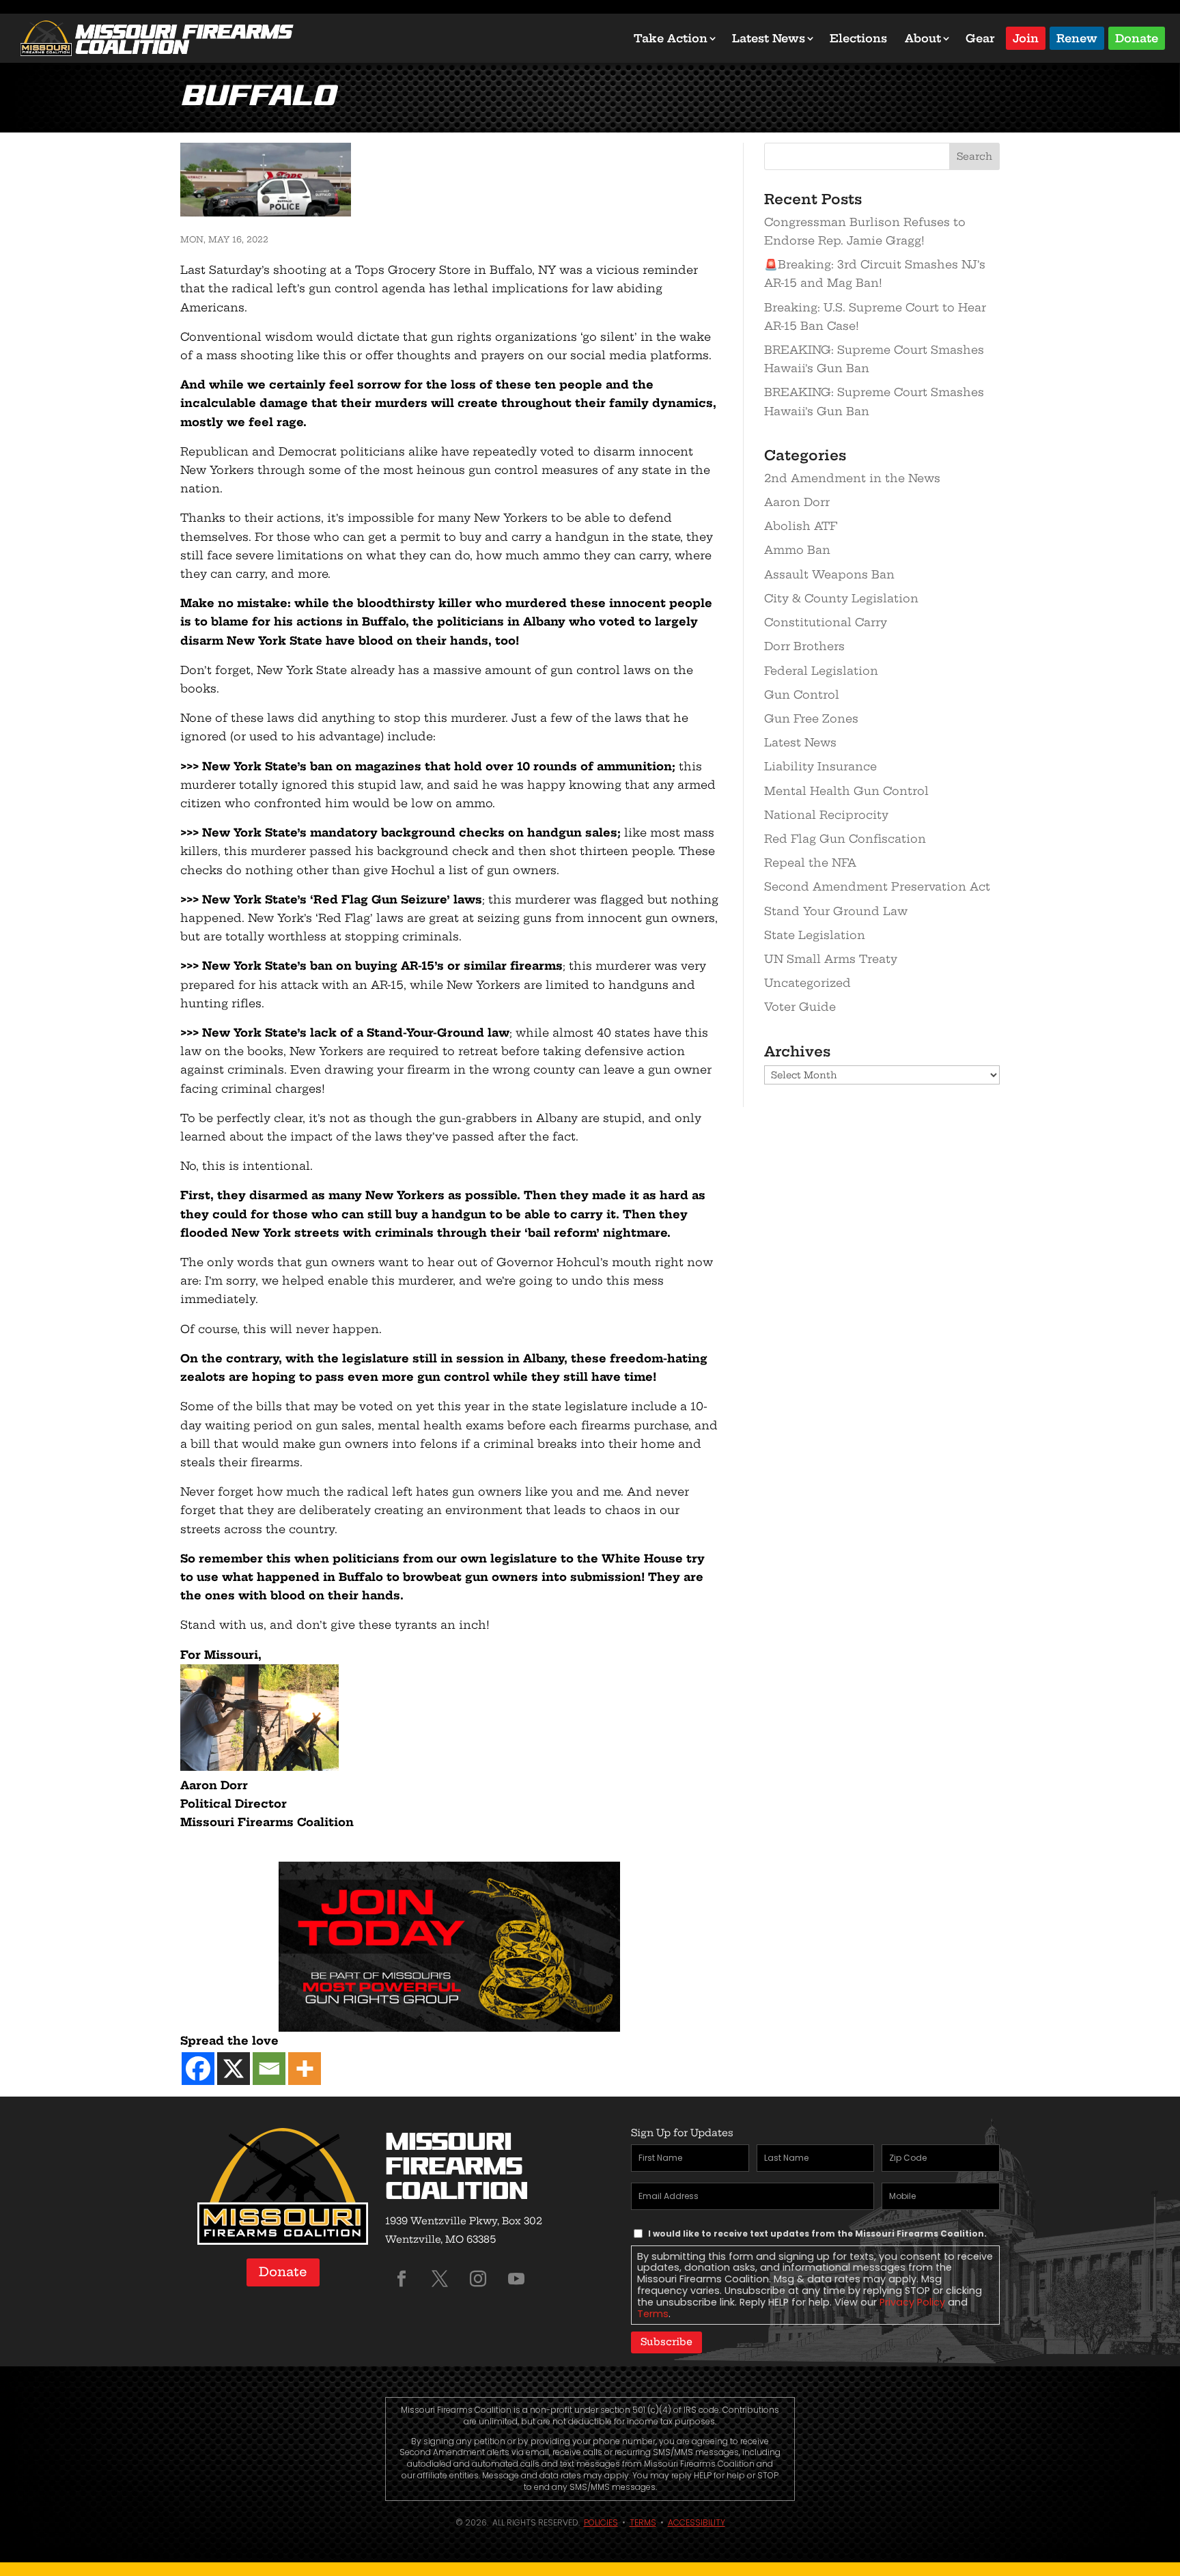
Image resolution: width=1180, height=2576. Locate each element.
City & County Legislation (841, 598)
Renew (1077, 37)
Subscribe (666, 2342)
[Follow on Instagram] (478, 2279)
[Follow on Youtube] (516, 2279)
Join (1026, 37)
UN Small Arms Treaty (831, 959)
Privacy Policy (912, 2302)
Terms (653, 2314)
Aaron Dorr (797, 502)
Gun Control (802, 695)
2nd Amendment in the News (852, 478)
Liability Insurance (820, 766)
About (923, 38)
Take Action (671, 38)
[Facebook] (198, 2069)
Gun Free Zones (811, 718)
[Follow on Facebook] (402, 2279)
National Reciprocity (826, 815)
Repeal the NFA (810, 863)
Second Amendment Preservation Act (877, 886)
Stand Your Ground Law (836, 911)
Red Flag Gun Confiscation (845, 839)
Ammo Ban (797, 550)
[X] (234, 2069)
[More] (305, 2069)
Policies (601, 2522)
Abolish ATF (801, 526)
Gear (980, 38)
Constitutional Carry (826, 622)
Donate (1137, 37)
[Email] (269, 2069)
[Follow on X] (440, 2279)
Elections (858, 38)
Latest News (769, 38)
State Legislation (815, 935)
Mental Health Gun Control (846, 791)
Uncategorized (807, 983)
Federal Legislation (821, 671)
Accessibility (697, 2522)
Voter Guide (800, 1007)
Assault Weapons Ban (829, 574)
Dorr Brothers (804, 646)
